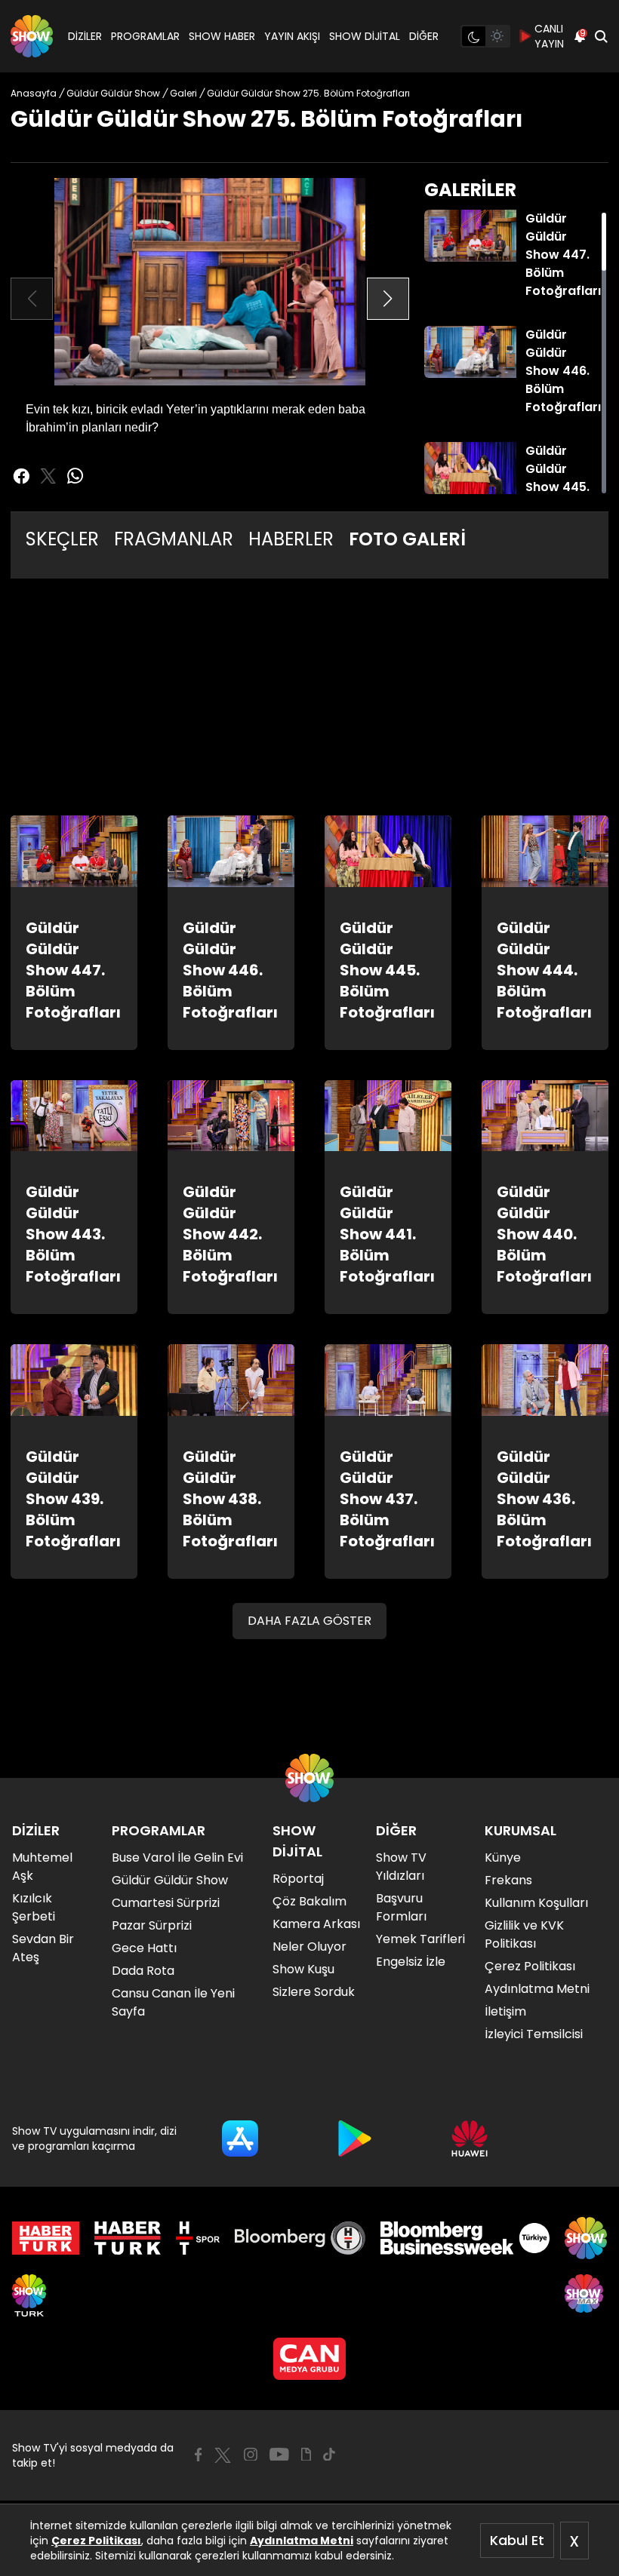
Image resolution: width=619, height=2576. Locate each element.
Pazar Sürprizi (152, 1925)
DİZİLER (85, 36)
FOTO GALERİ (407, 539)
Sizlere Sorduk (314, 1992)
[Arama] (601, 36)
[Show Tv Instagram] (251, 2455)
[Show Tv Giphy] (306, 2455)
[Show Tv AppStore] (240, 2138)
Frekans (508, 1880)
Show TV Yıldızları (401, 1867)
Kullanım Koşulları (536, 1903)
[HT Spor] (197, 2238)
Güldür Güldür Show (170, 1880)
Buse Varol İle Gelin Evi (177, 1858)
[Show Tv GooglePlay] (355, 2138)
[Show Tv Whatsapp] (75, 476)
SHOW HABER (222, 36)
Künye (503, 1858)
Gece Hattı (144, 1948)
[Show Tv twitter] (48, 476)
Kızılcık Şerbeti (34, 1907)
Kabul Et (517, 2540)
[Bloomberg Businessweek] (465, 2238)
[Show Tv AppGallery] (470, 2138)
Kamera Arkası (316, 1924)
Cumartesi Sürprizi (166, 1903)
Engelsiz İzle (411, 1962)
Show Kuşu (303, 1969)
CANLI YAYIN (549, 36)
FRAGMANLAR (174, 539)
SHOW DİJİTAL (365, 36)
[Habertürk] (46, 2238)
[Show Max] (586, 2295)
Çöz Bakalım (309, 1901)
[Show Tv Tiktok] (329, 2455)
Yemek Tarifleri (420, 1939)
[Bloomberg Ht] (300, 2238)
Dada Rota (143, 1971)
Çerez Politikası (96, 2541)
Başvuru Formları (401, 1907)
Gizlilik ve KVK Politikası (524, 1934)
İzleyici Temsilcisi (534, 2034)
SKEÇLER (62, 539)
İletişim (505, 2011)
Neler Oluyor (309, 1947)
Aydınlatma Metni (302, 2541)
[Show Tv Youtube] (279, 2455)
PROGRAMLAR (145, 36)
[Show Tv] (32, 36)
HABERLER (291, 539)
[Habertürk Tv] (128, 2238)
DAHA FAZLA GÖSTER (309, 1621)
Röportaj (298, 1879)
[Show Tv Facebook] (198, 2455)
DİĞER (424, 36)
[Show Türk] (29, 2295)
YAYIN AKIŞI (292, 36)
